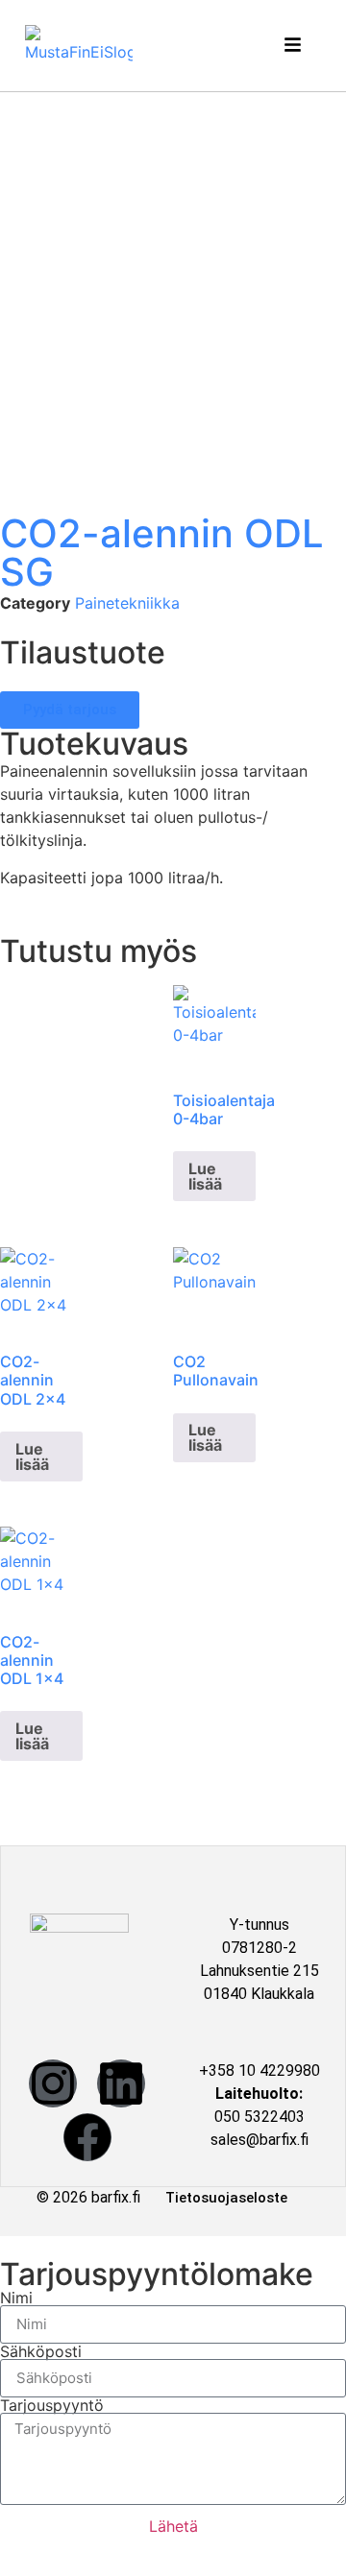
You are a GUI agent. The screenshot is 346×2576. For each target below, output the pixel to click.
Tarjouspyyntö (52, 2405)
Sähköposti (41, 2351)
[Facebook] (87, 2137)
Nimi (16, 2298)
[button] (295, 46)
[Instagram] (53, 2083)
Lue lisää (205, 1176)
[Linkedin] (121, 2083)
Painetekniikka (127, 603)
